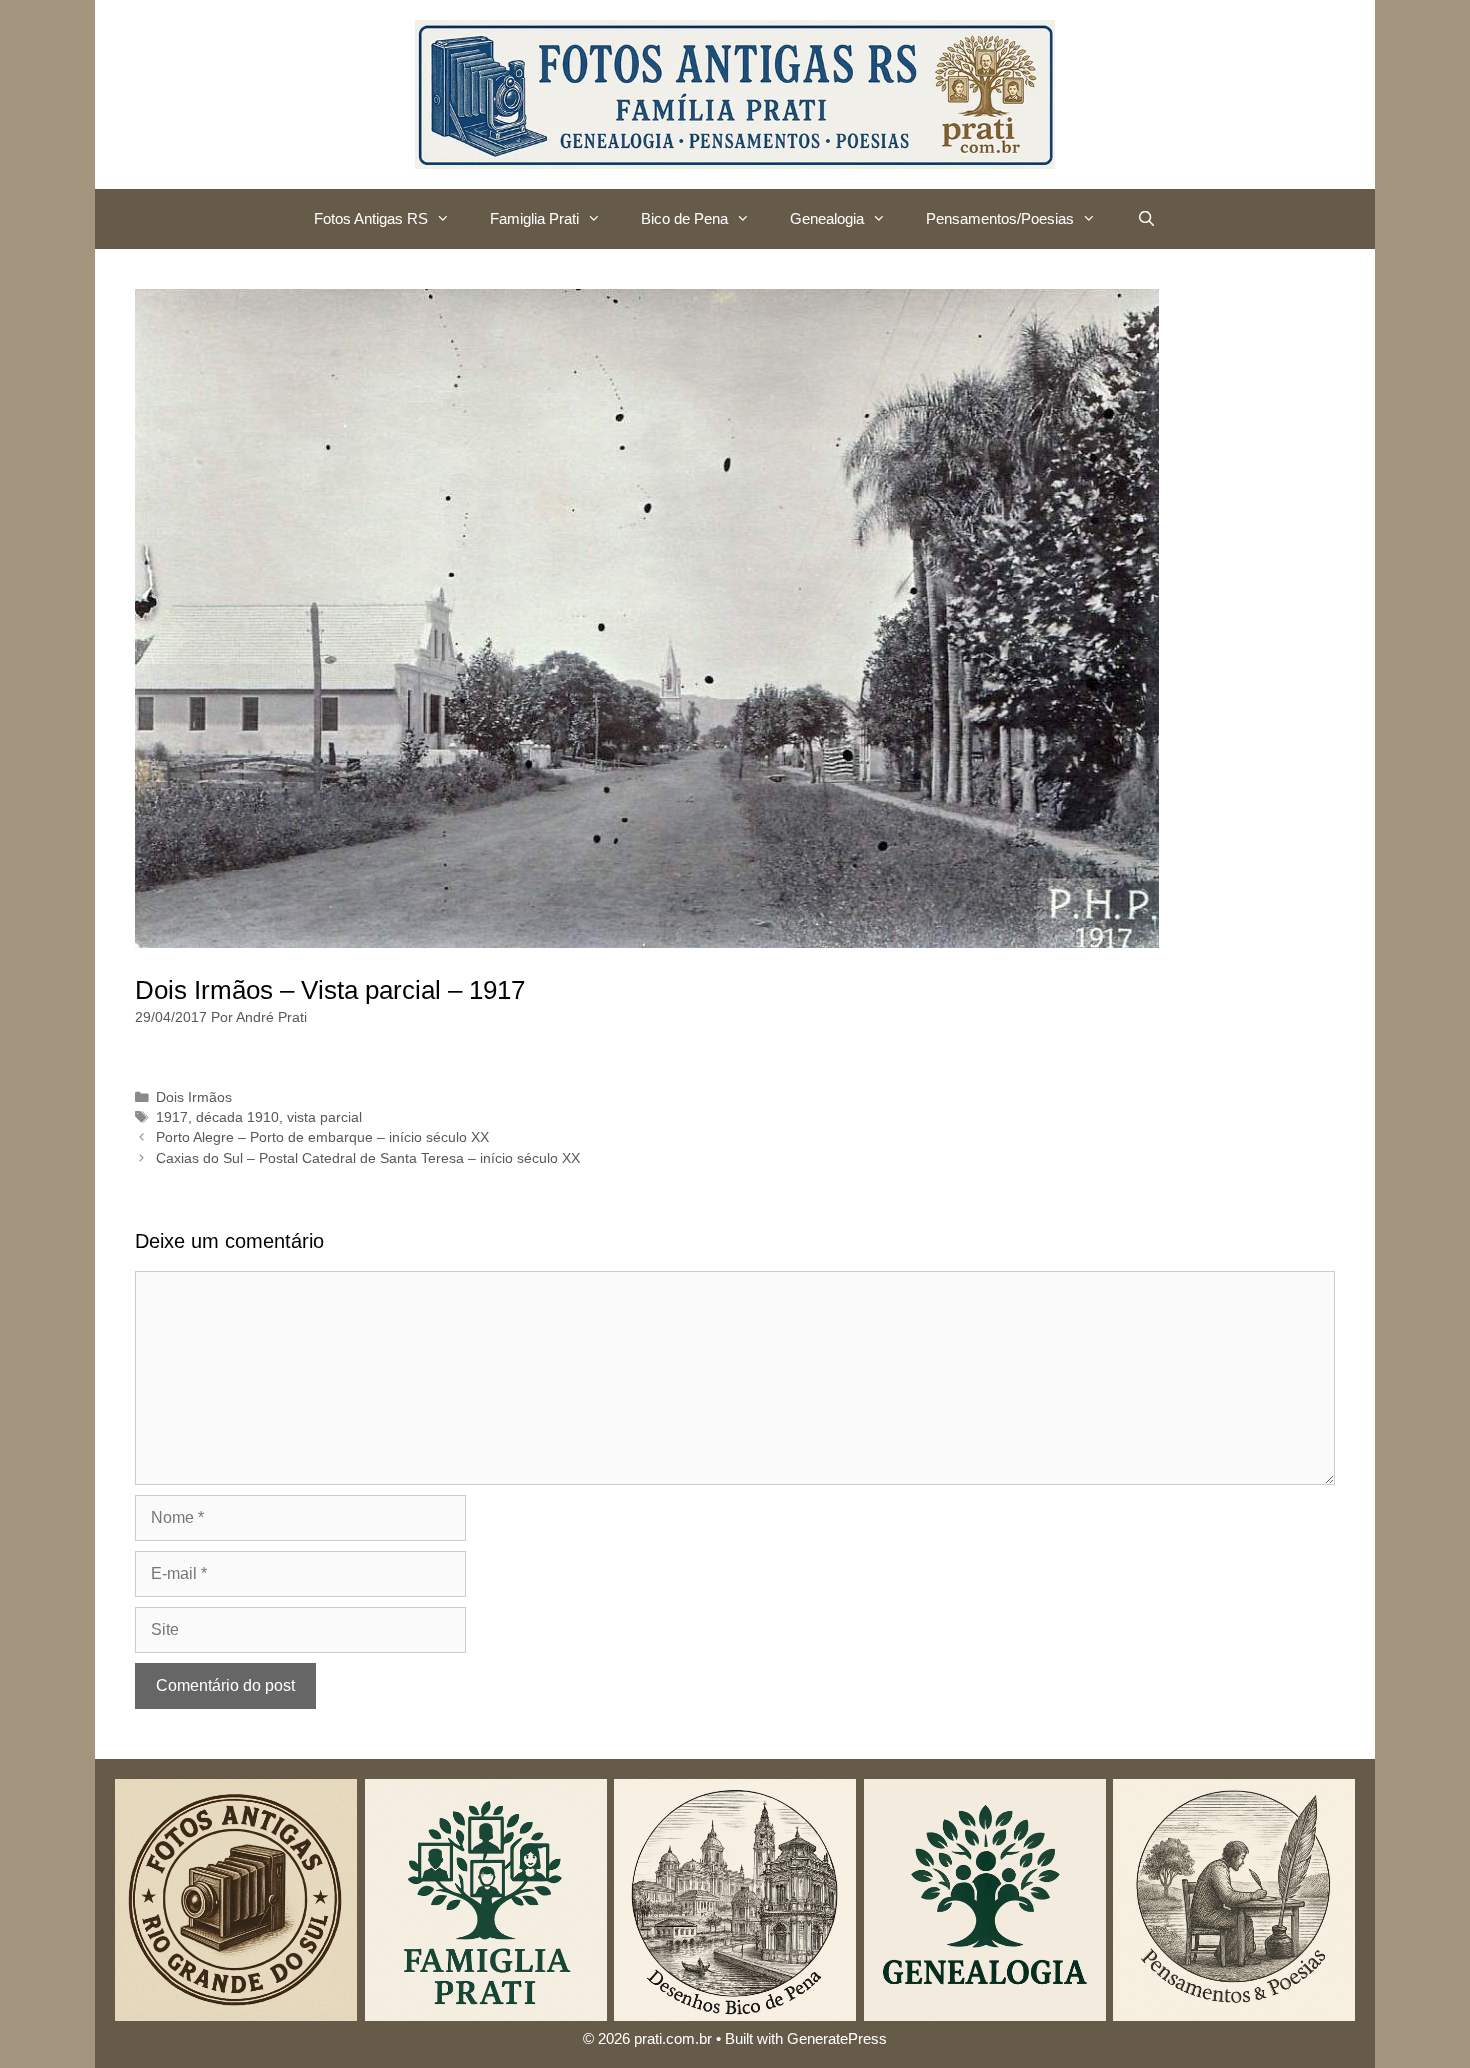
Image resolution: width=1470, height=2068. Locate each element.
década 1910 (237, 1117)
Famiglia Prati (534, 218)
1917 (172, 1117)
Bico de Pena (684, 218)
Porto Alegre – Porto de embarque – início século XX (322, 1137)
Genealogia (827, 218)
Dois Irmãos (194, 1097)
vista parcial (324, 1117)
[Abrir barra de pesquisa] (1145, 219)
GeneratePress (837, 2038)
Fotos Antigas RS (371, 218)
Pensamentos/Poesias (1000, 218)
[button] (449, 219)
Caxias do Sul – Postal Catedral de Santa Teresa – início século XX (368, 1158)
